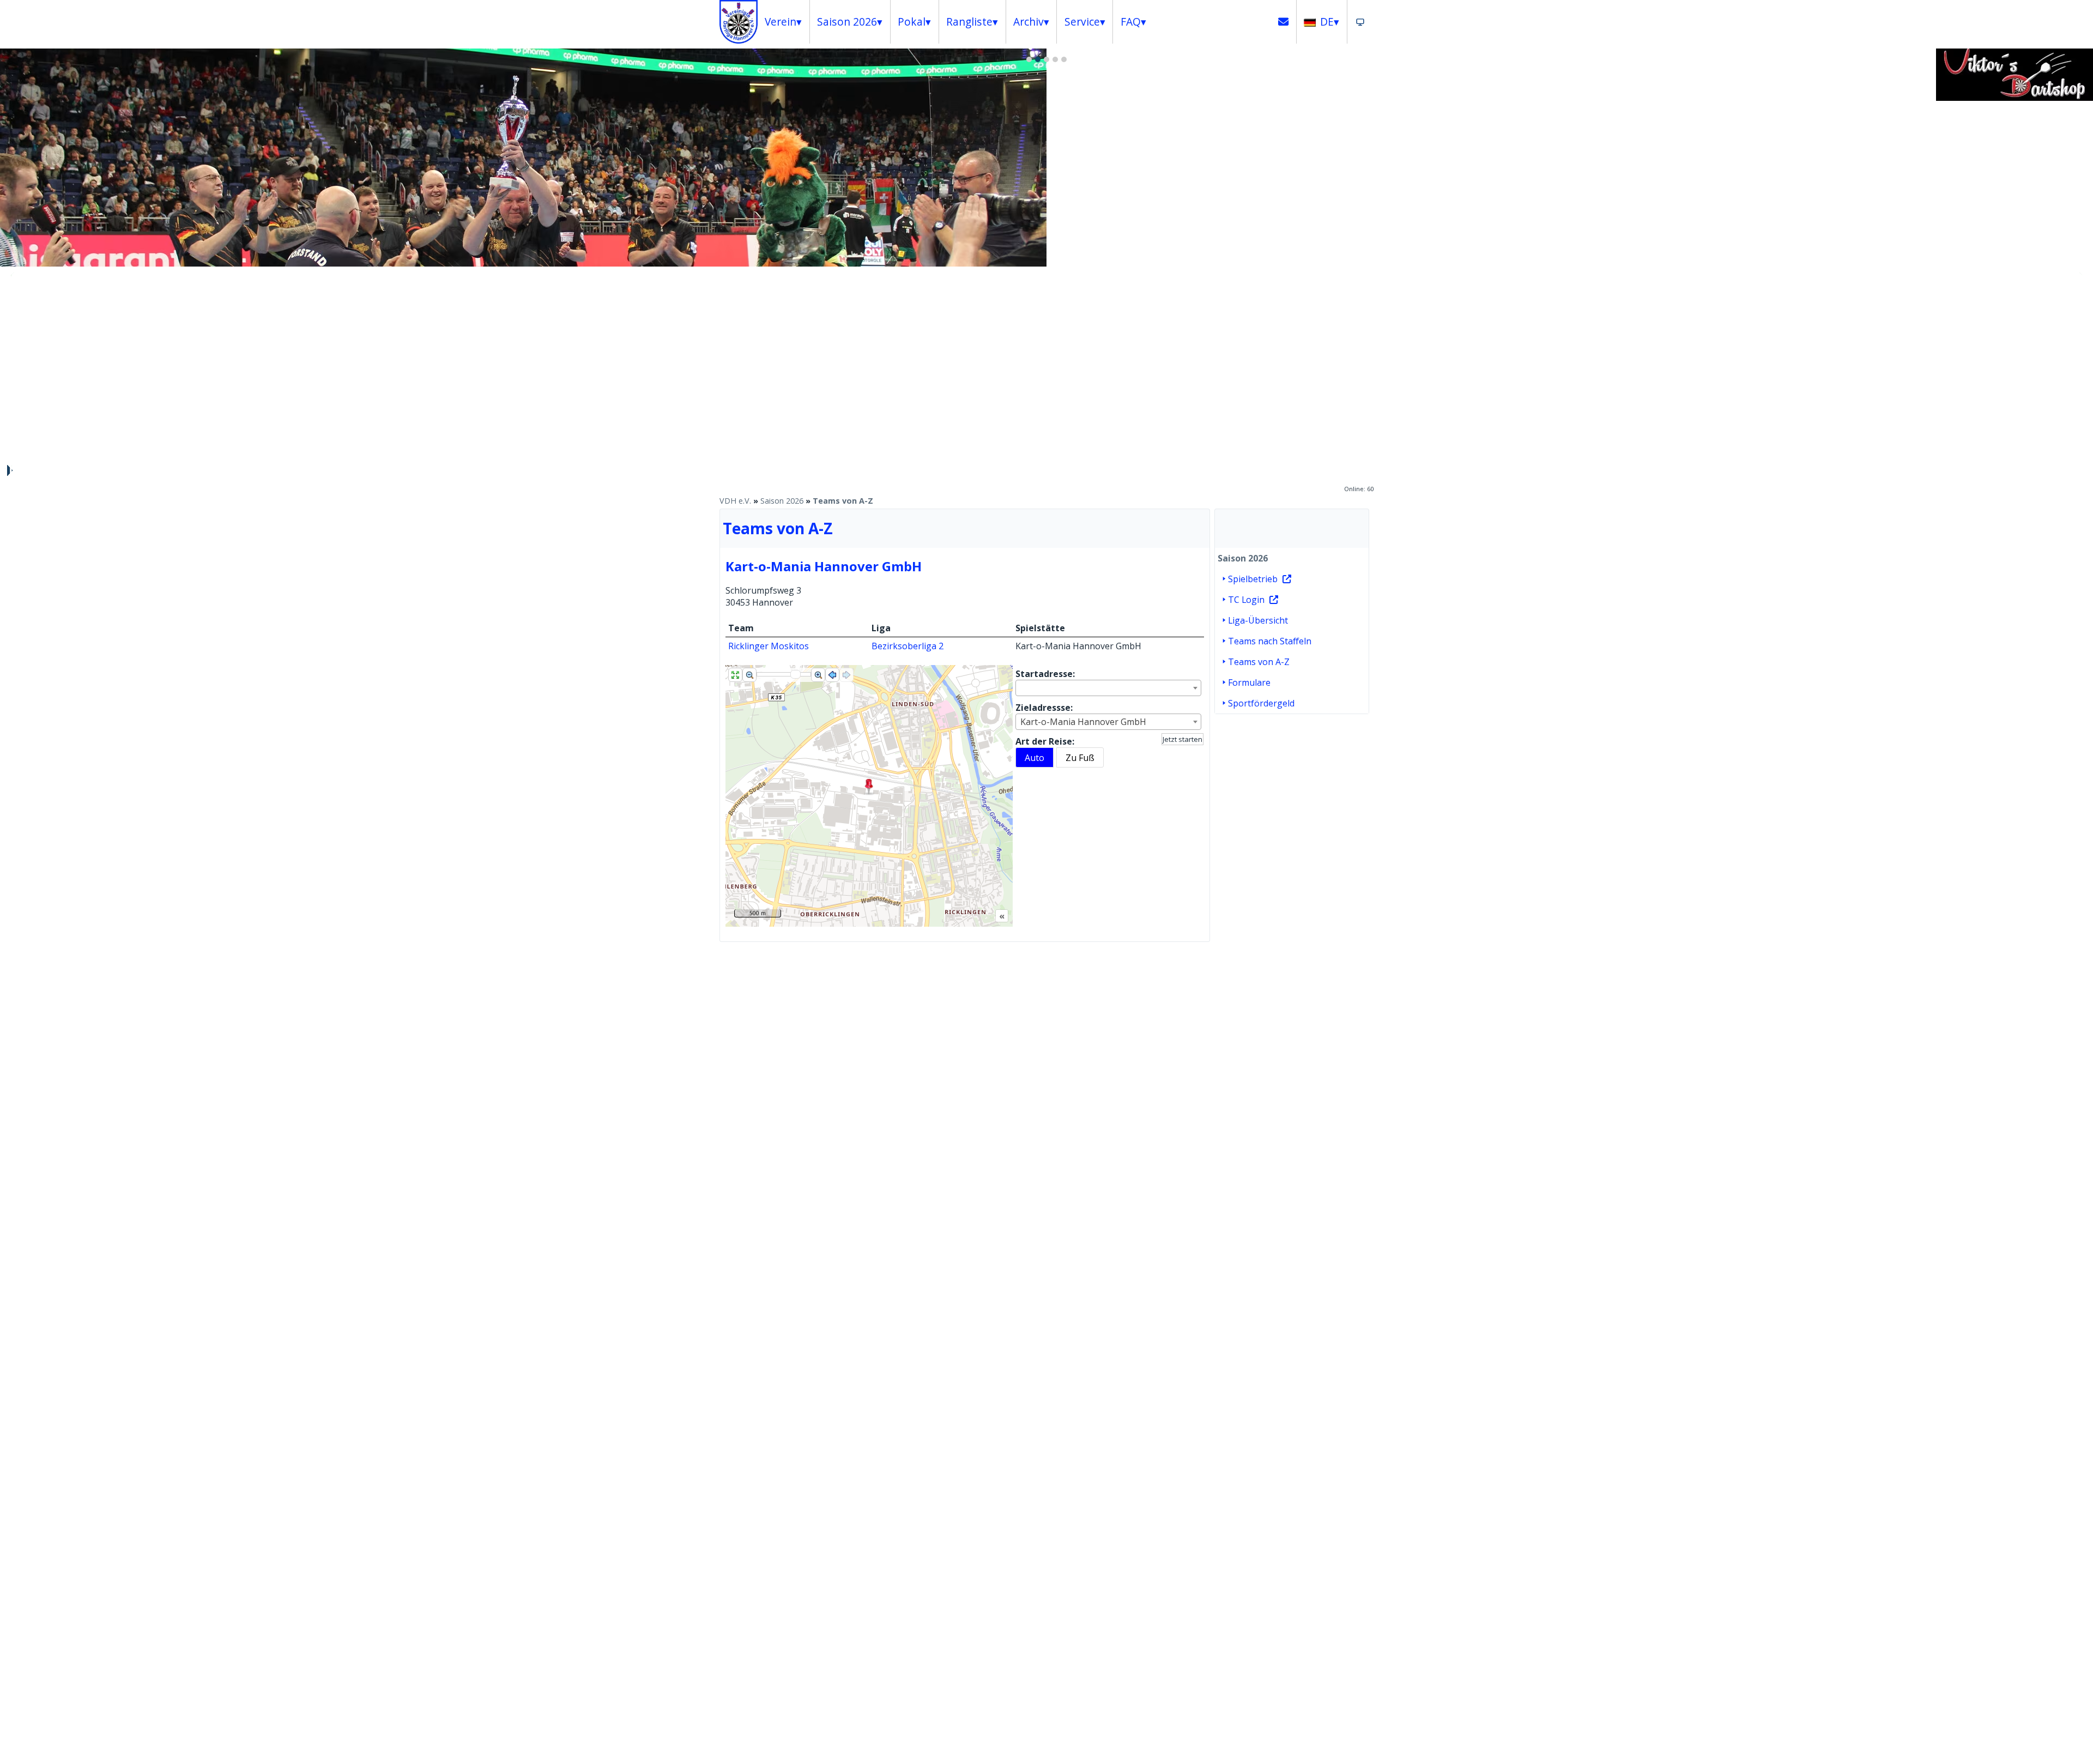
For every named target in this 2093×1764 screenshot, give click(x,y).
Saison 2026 (782, 501)
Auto (1035, 758)
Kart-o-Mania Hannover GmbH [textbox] (1083, 722)
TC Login (1246, 600)
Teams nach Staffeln (1270, 641)
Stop (9, 470)
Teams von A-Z (843, 501)
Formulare (1249, 682)
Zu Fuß (1080, 758)
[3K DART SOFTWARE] (2015, 98)
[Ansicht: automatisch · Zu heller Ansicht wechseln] (1360, 22)
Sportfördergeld (1261, 703)
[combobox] (1108, 688)
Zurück (14, 275)
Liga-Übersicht (1258, 620)
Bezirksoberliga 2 (908, 646)
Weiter (2079, 275)
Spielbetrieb (1253, 579)
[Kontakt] (1284, 22)
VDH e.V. (735, 501)
